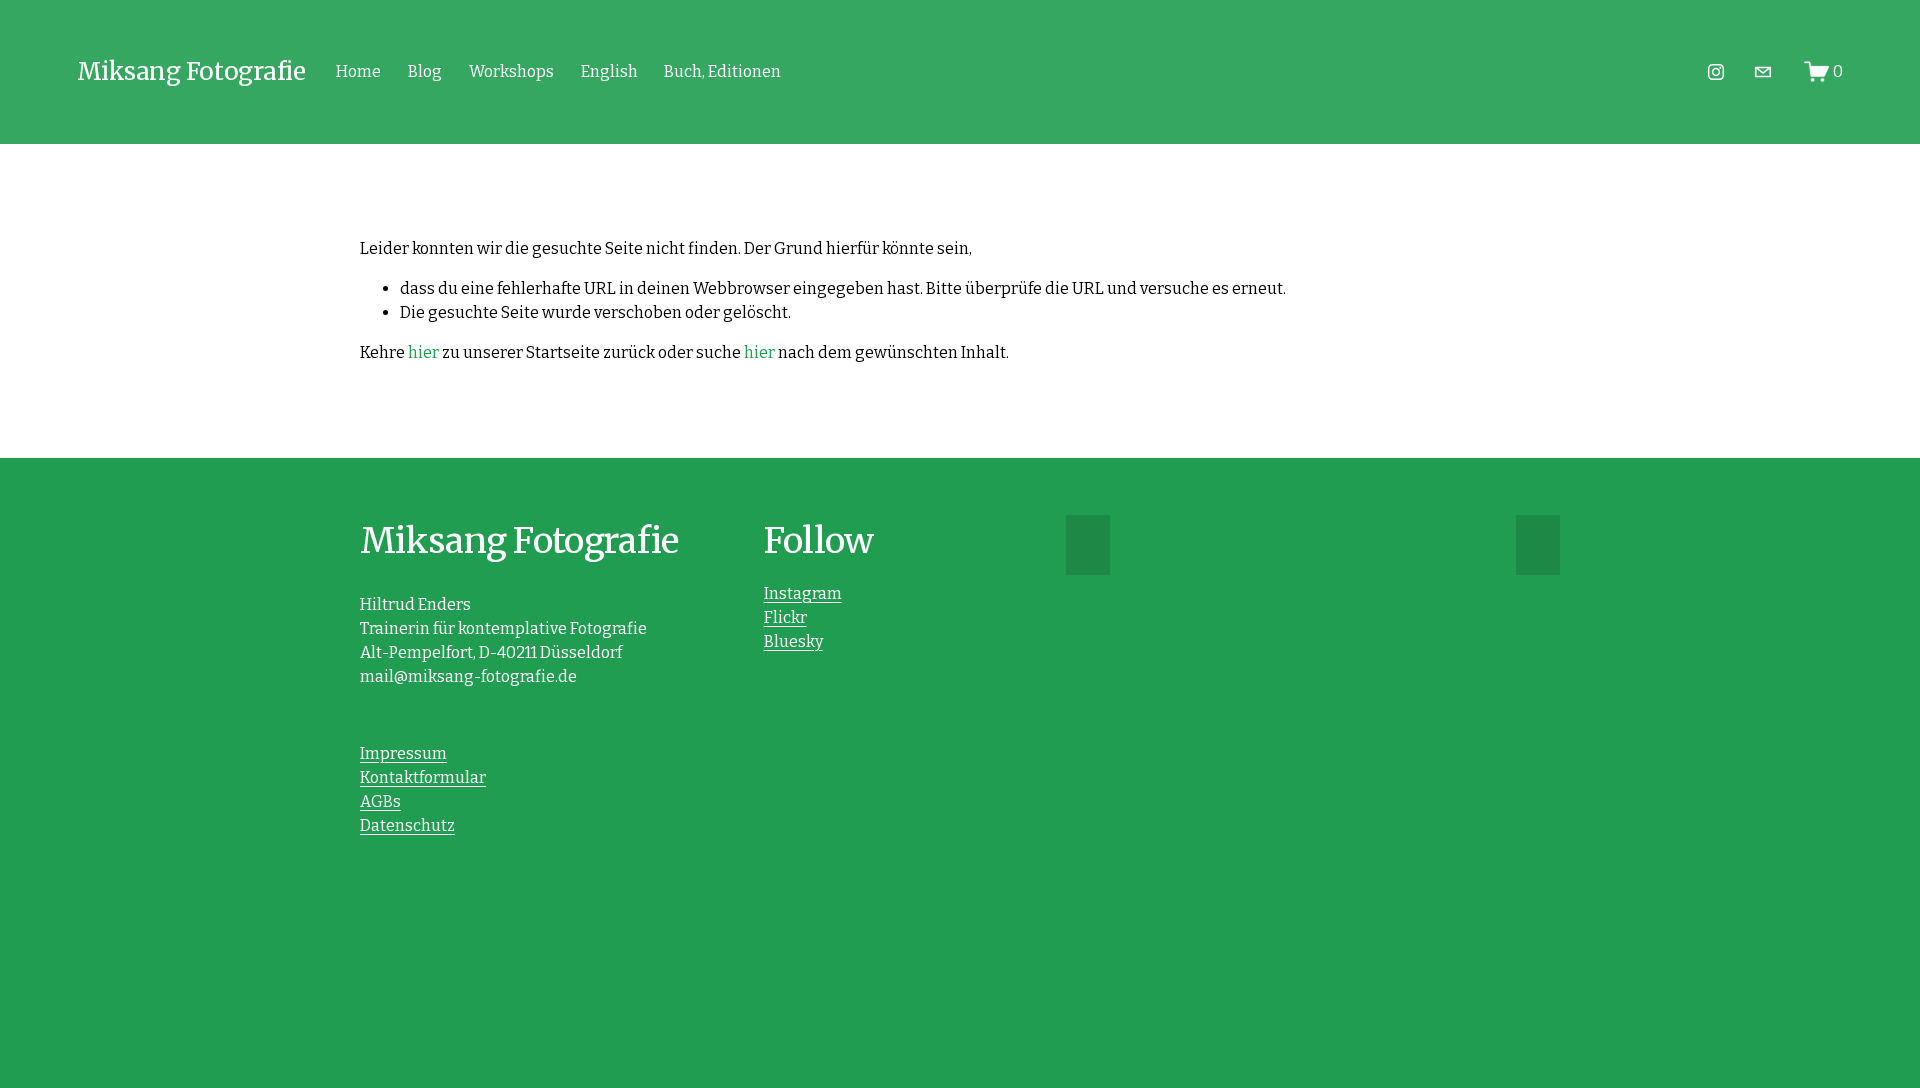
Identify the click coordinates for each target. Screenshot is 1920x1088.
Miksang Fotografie (191, 71)
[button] (1088, 545)
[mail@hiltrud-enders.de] (1763, 72)
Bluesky (793, 641)
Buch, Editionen (722, 71)
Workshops (511, 71)
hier (423, 352)
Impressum (403, 753)
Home (358, 71)
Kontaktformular (423, 777)
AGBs (380, 801)
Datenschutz (407, 825)
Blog (425, 71)
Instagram (803, 593)
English (609, 71)
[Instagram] (1716, 72)
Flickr (785, 617)
